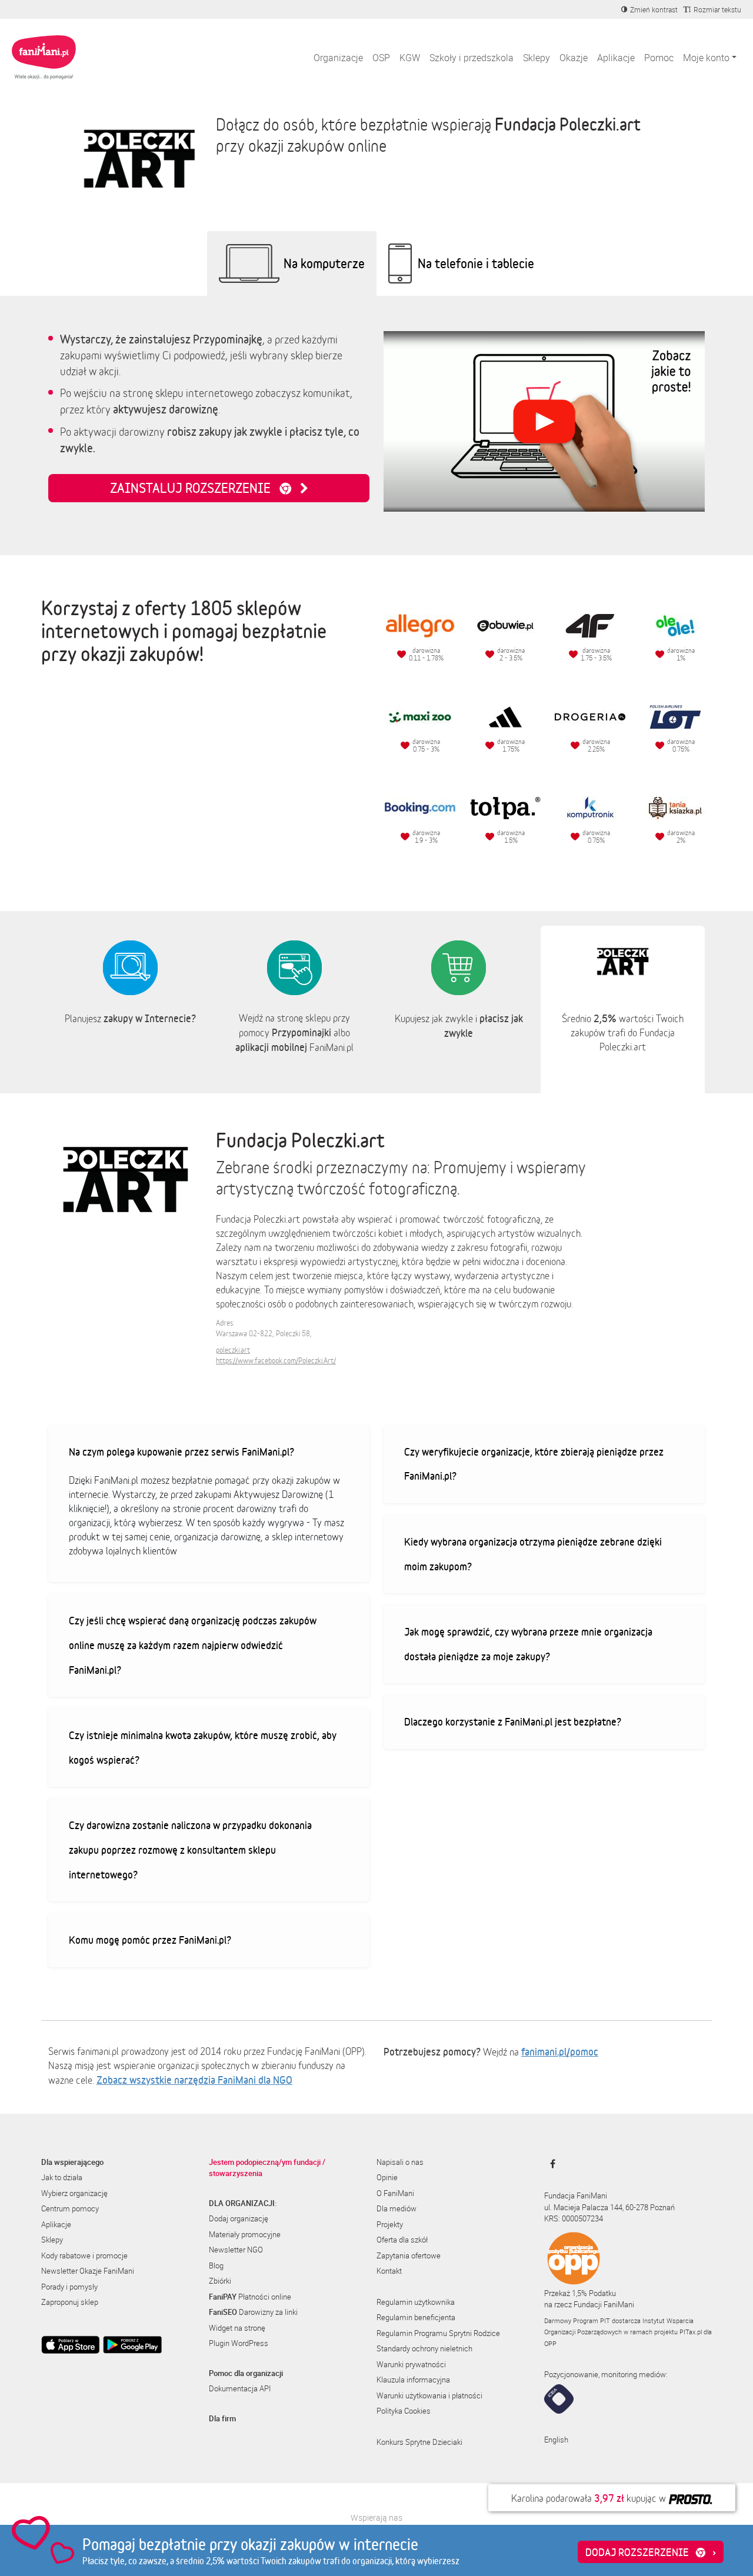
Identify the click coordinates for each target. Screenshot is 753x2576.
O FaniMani (395, 2193)
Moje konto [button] (706, 58)
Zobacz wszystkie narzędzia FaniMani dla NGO (194, 2080)
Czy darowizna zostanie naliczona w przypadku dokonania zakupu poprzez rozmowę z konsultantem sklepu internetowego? (190, 1849)
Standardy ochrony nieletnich (424, 2348)
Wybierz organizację (74, 2193)
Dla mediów (397, 2208)
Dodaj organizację (239, 2218)
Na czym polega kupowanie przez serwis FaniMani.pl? (181, 1451)
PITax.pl (691, 2332)
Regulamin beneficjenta (416, 2317)
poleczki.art (233, 1350)
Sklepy (537, 58)
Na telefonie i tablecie (476, 263)
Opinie (387, 2177)
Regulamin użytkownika (416, 2302)
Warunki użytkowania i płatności (429, 2395)
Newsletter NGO (236, 2250)
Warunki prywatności (411, 2364)
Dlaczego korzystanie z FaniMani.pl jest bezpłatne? (513, 1721)
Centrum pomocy (70, 2208)
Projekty (390, 2224)
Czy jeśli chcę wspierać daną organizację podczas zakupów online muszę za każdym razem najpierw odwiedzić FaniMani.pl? (193, 1645)
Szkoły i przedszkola (472, 58)
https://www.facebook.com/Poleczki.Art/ (276, 1361)
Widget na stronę (237, 2328)
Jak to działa (62, 2177)
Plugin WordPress (239, 2343)
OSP (381, 58)
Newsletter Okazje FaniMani (88, 2271)
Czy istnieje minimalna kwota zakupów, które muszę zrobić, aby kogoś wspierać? (203, 1747)
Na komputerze (324, 263)
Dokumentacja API (240, 2388)
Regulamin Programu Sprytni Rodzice (438, 2333)
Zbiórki (220, 2281)
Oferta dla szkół (402, 2240)
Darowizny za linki (253, 2312)
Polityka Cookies (404, 2411)
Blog (216, 2265)
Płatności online (250, 2297)
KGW (410, 58)
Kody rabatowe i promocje (84, 2255)
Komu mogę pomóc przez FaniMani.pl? (150, 1940)
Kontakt (389, 2271)
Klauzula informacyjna (413, 2380)
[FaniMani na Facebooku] (550, 2164)
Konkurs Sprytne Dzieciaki (419, 2442)
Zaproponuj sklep (70, 2302)
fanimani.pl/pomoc (560, 2051)
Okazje (574, 58)
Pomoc (659, 58)
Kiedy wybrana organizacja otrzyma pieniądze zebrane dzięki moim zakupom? (533, 1554)
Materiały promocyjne (245, 2234)
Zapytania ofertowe (409, 2255)
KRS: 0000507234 (574, 2218)
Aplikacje (616, 58)
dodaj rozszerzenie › (651, 2552)
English (556, 2440)
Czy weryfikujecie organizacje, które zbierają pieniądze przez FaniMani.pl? (534, 1464)
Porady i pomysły (69, 2287)
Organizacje (338, 58)
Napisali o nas (400, 2162)
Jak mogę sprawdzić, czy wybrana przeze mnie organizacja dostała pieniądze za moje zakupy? (528, 1644)
